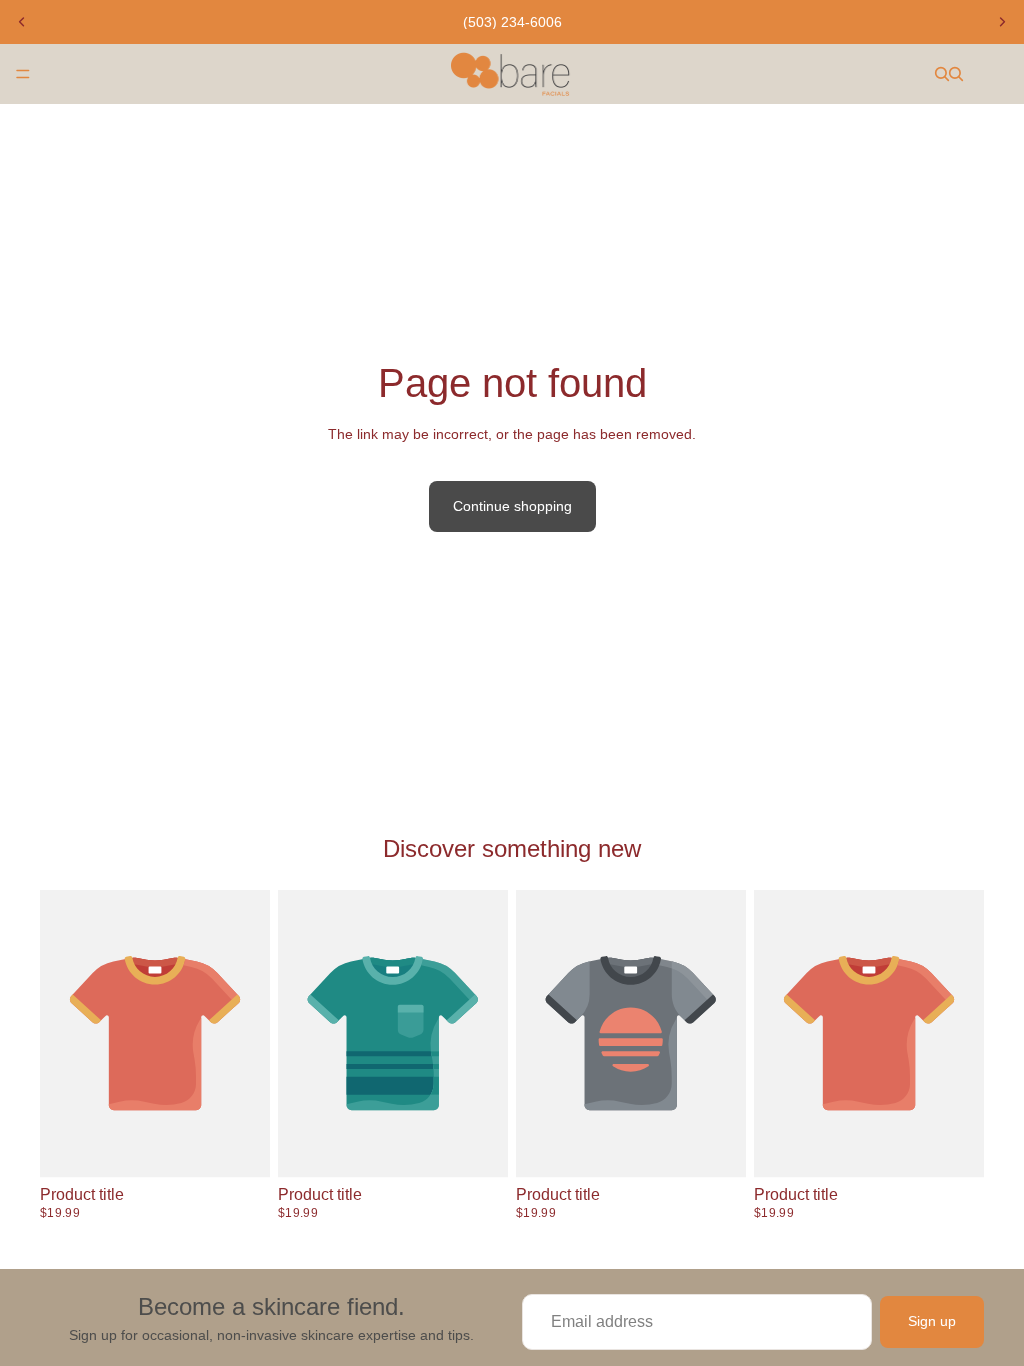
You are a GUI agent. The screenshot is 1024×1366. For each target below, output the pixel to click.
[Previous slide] (22, 22)
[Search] (942, 74)
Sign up (932, 1321)
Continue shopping (512, 506)
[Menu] (23, 74)
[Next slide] (1002, 22)
